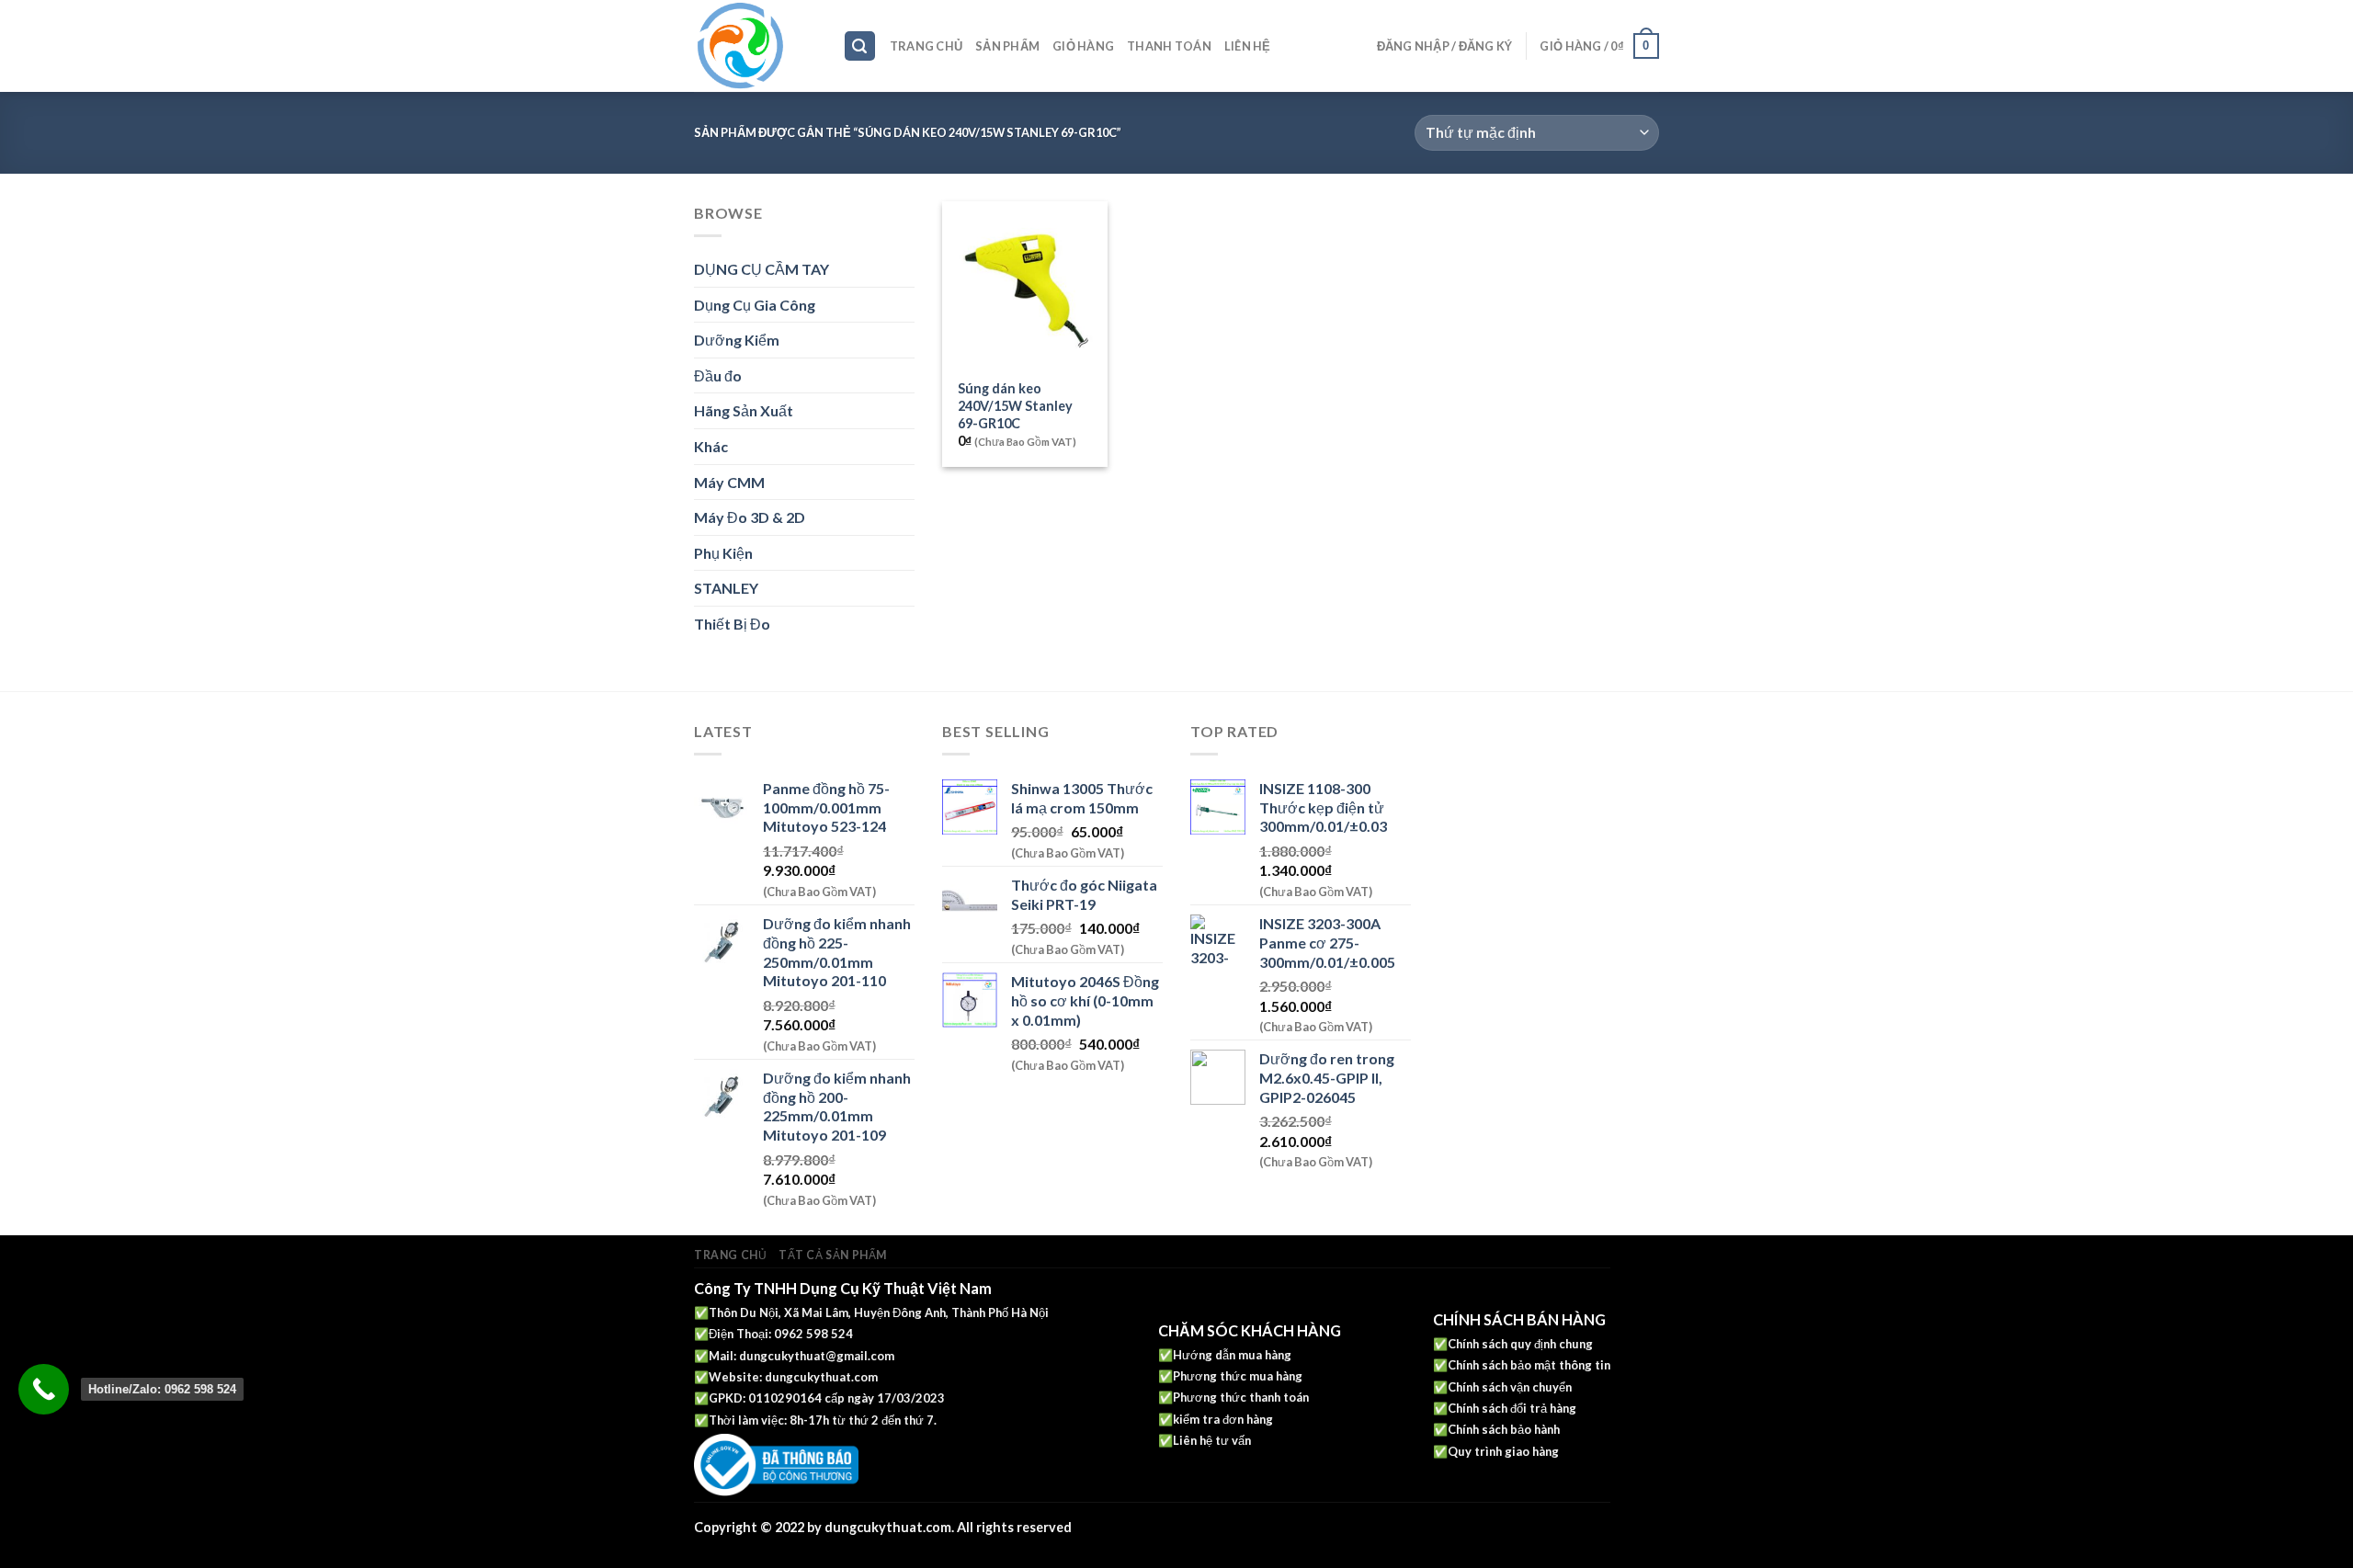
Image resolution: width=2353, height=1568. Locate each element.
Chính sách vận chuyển (1510, 1387)
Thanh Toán (1169, 46)
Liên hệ (1248, 46)
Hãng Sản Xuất (744, 410)
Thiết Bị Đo (732, 624)
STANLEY (726, 588)
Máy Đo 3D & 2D (750, 517)
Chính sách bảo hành (1504, 1429)
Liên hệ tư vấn (1212, 1440)
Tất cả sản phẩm (833, 1255)
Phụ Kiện (723, 553)
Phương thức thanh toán (1241, 1397)
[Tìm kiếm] (860, 46)
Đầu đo (718, 375)
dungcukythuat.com (821, 1377)
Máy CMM (729, 482)
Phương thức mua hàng (1238, 1376)
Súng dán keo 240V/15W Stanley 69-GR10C (1015, 405)
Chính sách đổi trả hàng (1512, 1408)
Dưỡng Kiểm (737, 340)
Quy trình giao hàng (1503, 1451)
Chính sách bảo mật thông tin (1529, 1365)
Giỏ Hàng (1083, 46)
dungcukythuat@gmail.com (817, 1356)
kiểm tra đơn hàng (1223, 1419)
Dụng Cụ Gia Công (755, 305)
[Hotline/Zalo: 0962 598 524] (44, 1389)
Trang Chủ (926, 46)
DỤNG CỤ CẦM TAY (762, 269)
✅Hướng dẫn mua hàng (1225, 1355)
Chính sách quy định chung (1520, 1344)
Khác (711, 446)
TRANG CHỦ (731, 1255)
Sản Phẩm (1007, 46)
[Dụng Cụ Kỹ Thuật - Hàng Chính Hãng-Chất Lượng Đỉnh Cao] (755, 46)
